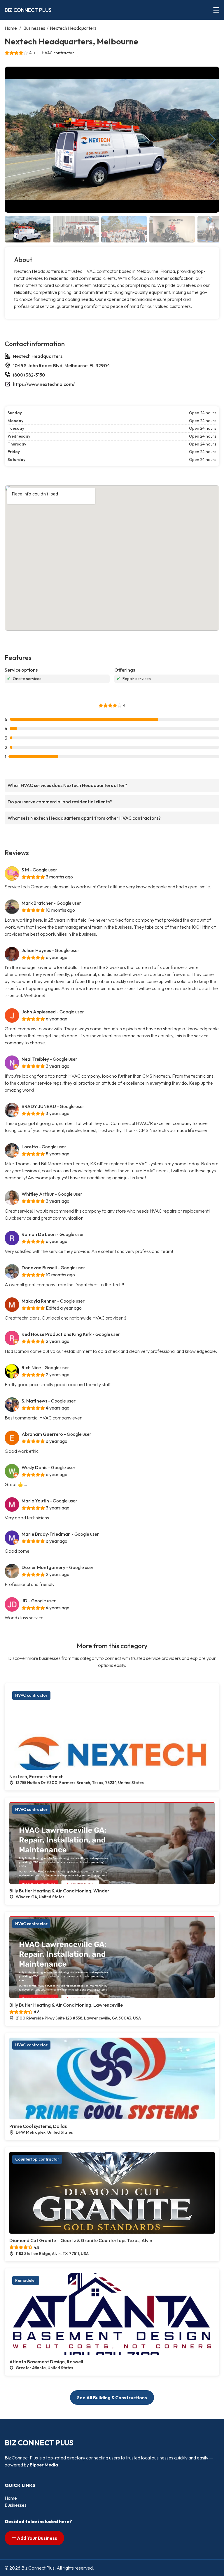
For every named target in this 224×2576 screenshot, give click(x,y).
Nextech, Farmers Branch (36, 1776)
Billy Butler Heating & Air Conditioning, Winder (59, 1891)
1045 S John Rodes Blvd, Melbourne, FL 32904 (61, 365)
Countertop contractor (37, 2159)
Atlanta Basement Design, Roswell (46, 2362)
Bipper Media (44, 2465)
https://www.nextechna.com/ (44, 384)
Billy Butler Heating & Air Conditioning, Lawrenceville (66, 2005)
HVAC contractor (58, 53)
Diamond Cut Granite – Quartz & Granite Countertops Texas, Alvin (81, 2240)
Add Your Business (37, 2538)
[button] (212, 140)
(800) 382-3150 (29, 375)
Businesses (34, 28)
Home (11, 28)
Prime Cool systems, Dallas (38, 2126)
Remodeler (26, 2280)
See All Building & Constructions (112, 2398)
